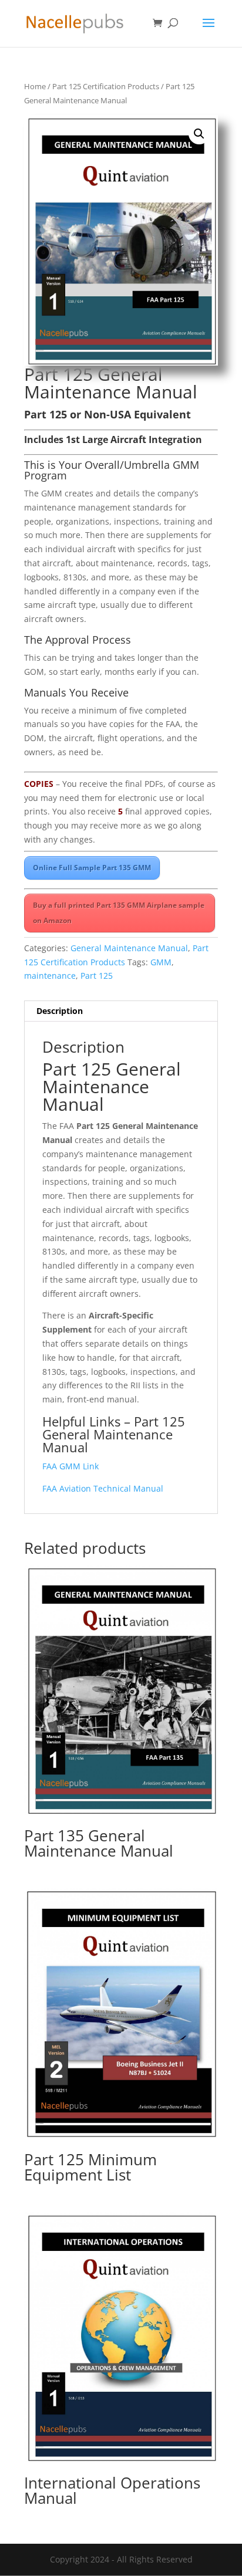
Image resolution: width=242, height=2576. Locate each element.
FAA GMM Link (70, 1466)
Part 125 (97, 976)
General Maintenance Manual (129, 948)
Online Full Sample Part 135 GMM (92, 868)
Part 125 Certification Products (106, 86)
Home (35, 86)
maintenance (50, 976)
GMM (161, 962)
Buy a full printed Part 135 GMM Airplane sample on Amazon (119, 913)
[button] (199, 134)
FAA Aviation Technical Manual (103, 1488)
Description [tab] (60, 1011)
